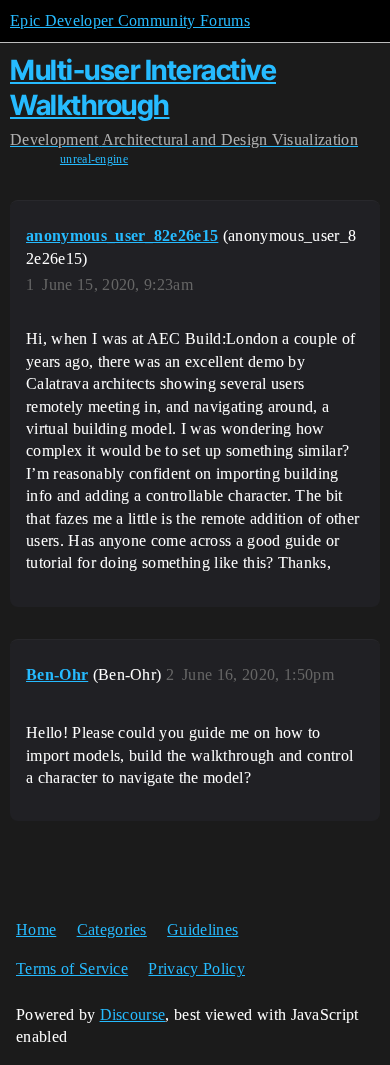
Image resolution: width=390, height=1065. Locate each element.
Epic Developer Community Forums (130, 20)
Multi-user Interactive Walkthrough (143, 87)
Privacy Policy (196, 968)
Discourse (133, 1014)
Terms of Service (72, 968)
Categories (112, 929)
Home (36, 929)
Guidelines (202, 929)
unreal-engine (94, 159)
